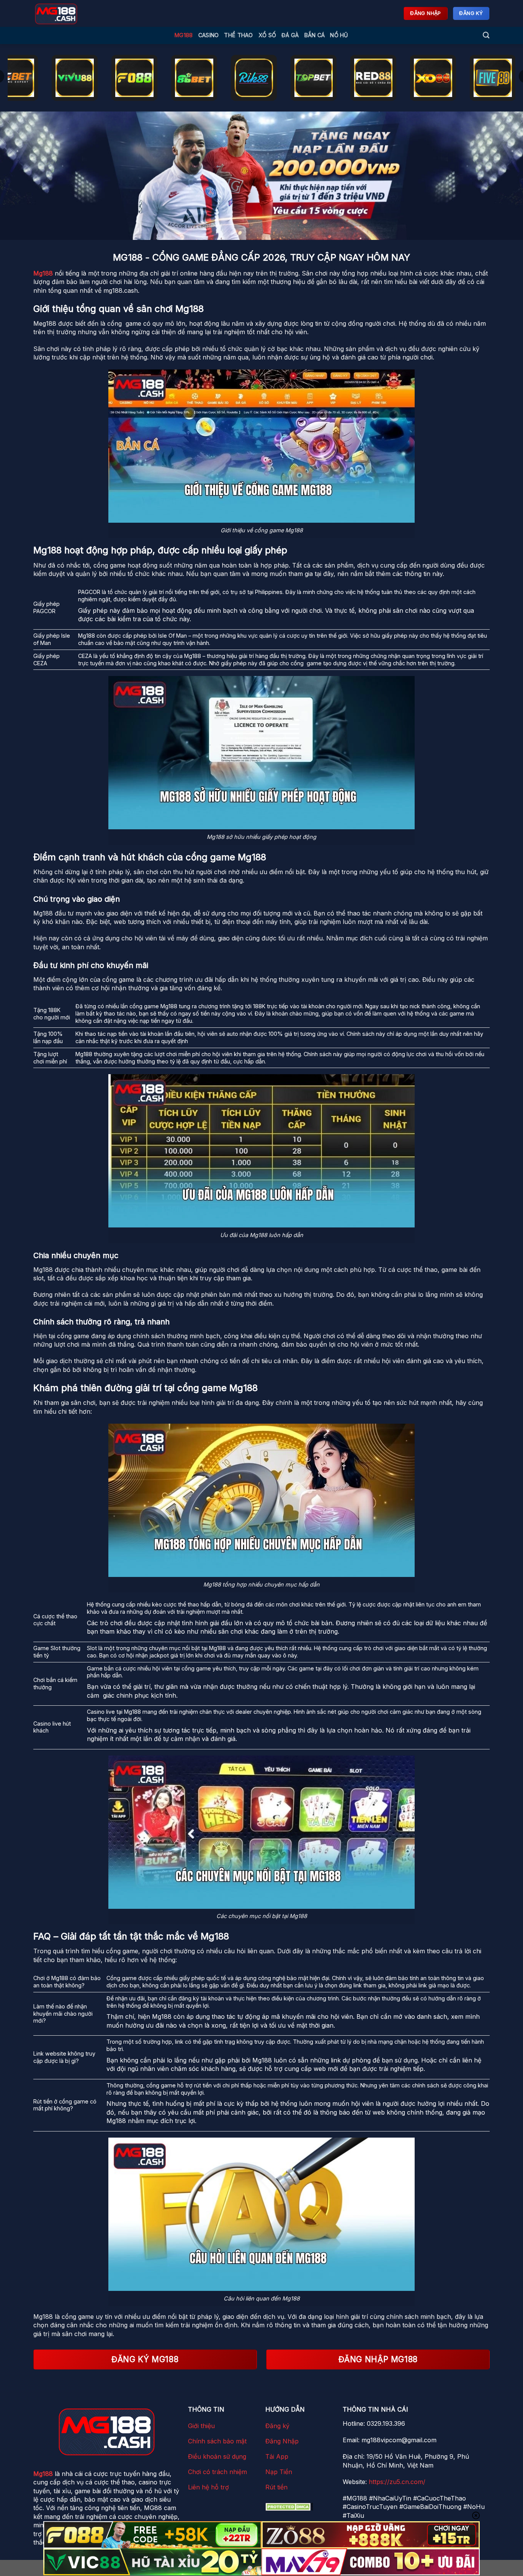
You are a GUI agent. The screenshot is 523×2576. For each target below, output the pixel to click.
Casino (209, 35)
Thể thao (238, 35)
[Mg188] (91, 13)
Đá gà (290, 35)
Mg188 (184, 35)
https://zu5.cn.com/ (397, 2482)
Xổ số (267, 35)
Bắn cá (315, 35)
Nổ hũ (339, 35)
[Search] (486, 35)
